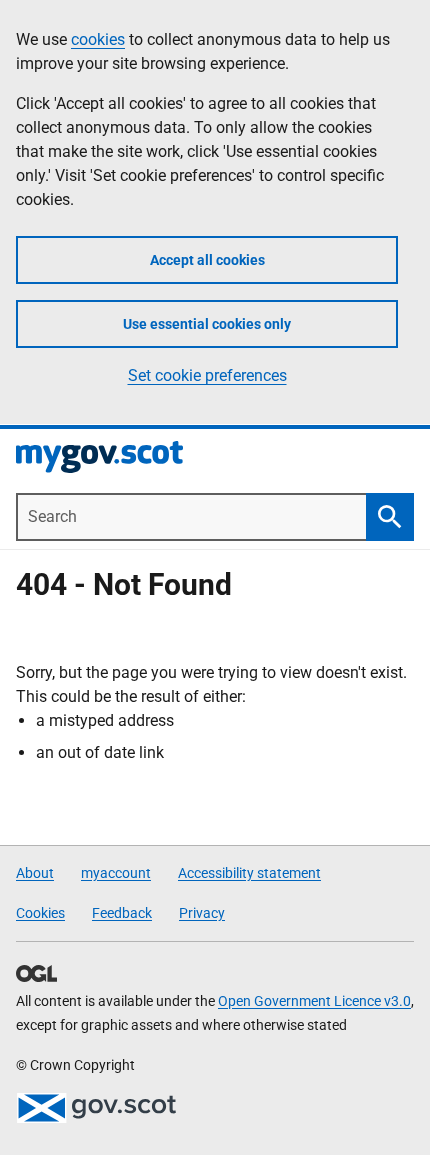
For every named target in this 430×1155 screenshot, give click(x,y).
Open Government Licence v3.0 (314, 1001)
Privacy (202, 913)
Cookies (40, 913)
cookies (98, 39)
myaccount (116, 873)
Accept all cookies (207, 260)
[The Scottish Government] (96, 1108)
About (35, 873)
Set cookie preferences (207, 375)
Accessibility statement (249, 873)
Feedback (122, 913)
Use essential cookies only (207, 324)
